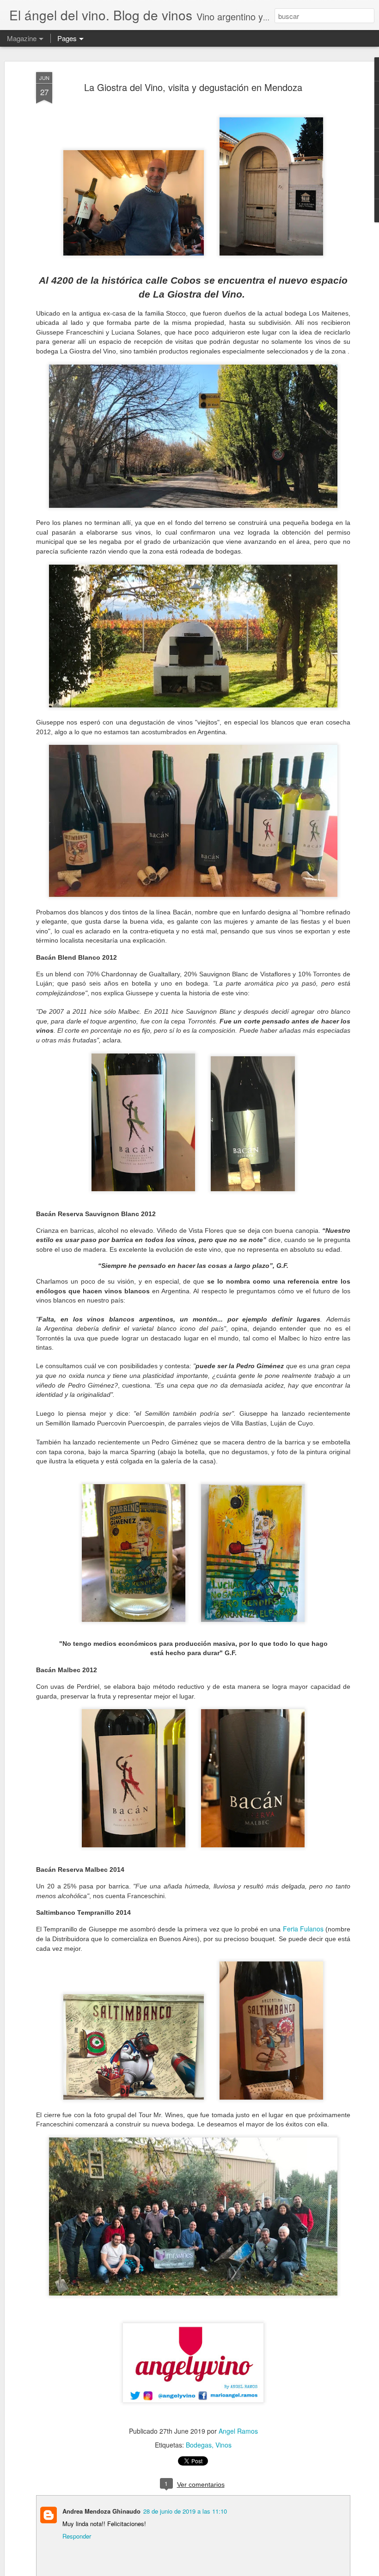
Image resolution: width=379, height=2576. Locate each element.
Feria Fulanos (303, 1929)
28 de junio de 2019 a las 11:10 (185, 2511)
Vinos (223, 2445)
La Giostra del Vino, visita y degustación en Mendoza (193, 87)
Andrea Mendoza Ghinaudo (101, 2511)
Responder (77, 2536)
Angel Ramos (238, 2431)
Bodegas (199, 2445)
